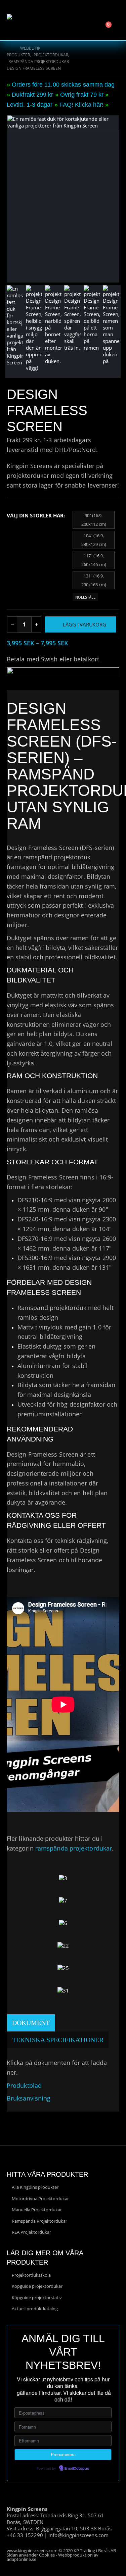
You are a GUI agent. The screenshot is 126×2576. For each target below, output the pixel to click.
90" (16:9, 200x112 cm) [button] (94, 520)
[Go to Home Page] (9, 48)
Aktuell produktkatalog (35, 2309)
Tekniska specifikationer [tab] (58, 2040)
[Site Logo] (25, 20)
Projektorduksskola (31, 2275)
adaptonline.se (22, 2559)
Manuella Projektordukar (37, 2210)
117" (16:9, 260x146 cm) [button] (94, 560)
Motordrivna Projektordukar (40, 2199)
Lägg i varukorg (85, 624)
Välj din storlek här (35, 515)
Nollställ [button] (85, 597)
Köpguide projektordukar (37, 2286)
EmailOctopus (77, 2469)
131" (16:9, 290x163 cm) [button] (94, 580)
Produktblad (24, 2085)
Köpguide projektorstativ (37, 2297)
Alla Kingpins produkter (35, 2187)
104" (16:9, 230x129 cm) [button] (94, 540)
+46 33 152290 (25, 2535)
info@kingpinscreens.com (78, 2535)
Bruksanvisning (29, 2098)
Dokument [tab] (31, 2023)
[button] (95, 15)
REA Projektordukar (31, 2232)
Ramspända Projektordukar (39, 2221)
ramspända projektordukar (74, 1848)
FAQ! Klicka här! (81, 105)
